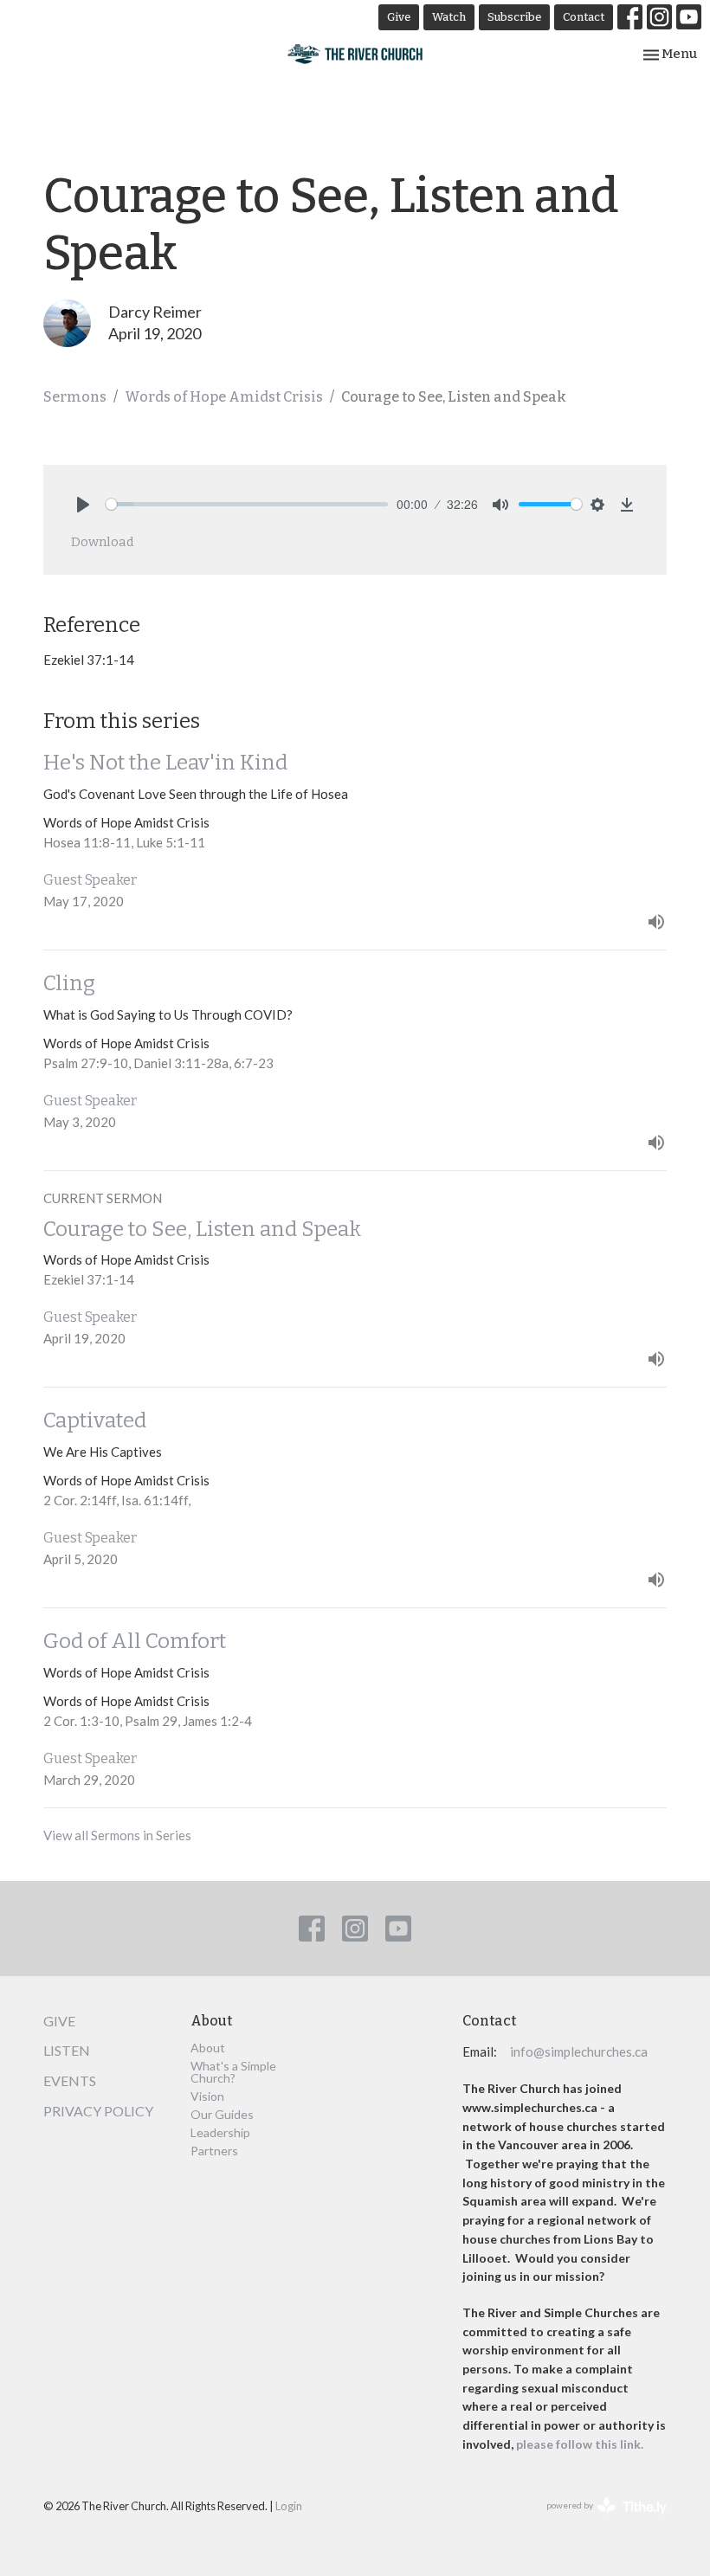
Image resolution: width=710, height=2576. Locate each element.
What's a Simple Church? (233, 2072)
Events (70, 2080)
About (208, 2048)
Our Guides (222, 2114)
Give (399, 17)
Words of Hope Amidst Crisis (224, 397)
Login (289, 2506)
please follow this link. (581, 2444)
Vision (207, 2096)
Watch (449, 17)
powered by (598, 2520)
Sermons (75, 397)
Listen (67, 2050)
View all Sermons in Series (117, 1835)
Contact (584, 17)
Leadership (220, 2132)
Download (103, 542)
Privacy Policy (98, 2111)
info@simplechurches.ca (579, 2051)
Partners (214, 2151)
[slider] (247, 504)
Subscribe (514, 17)
